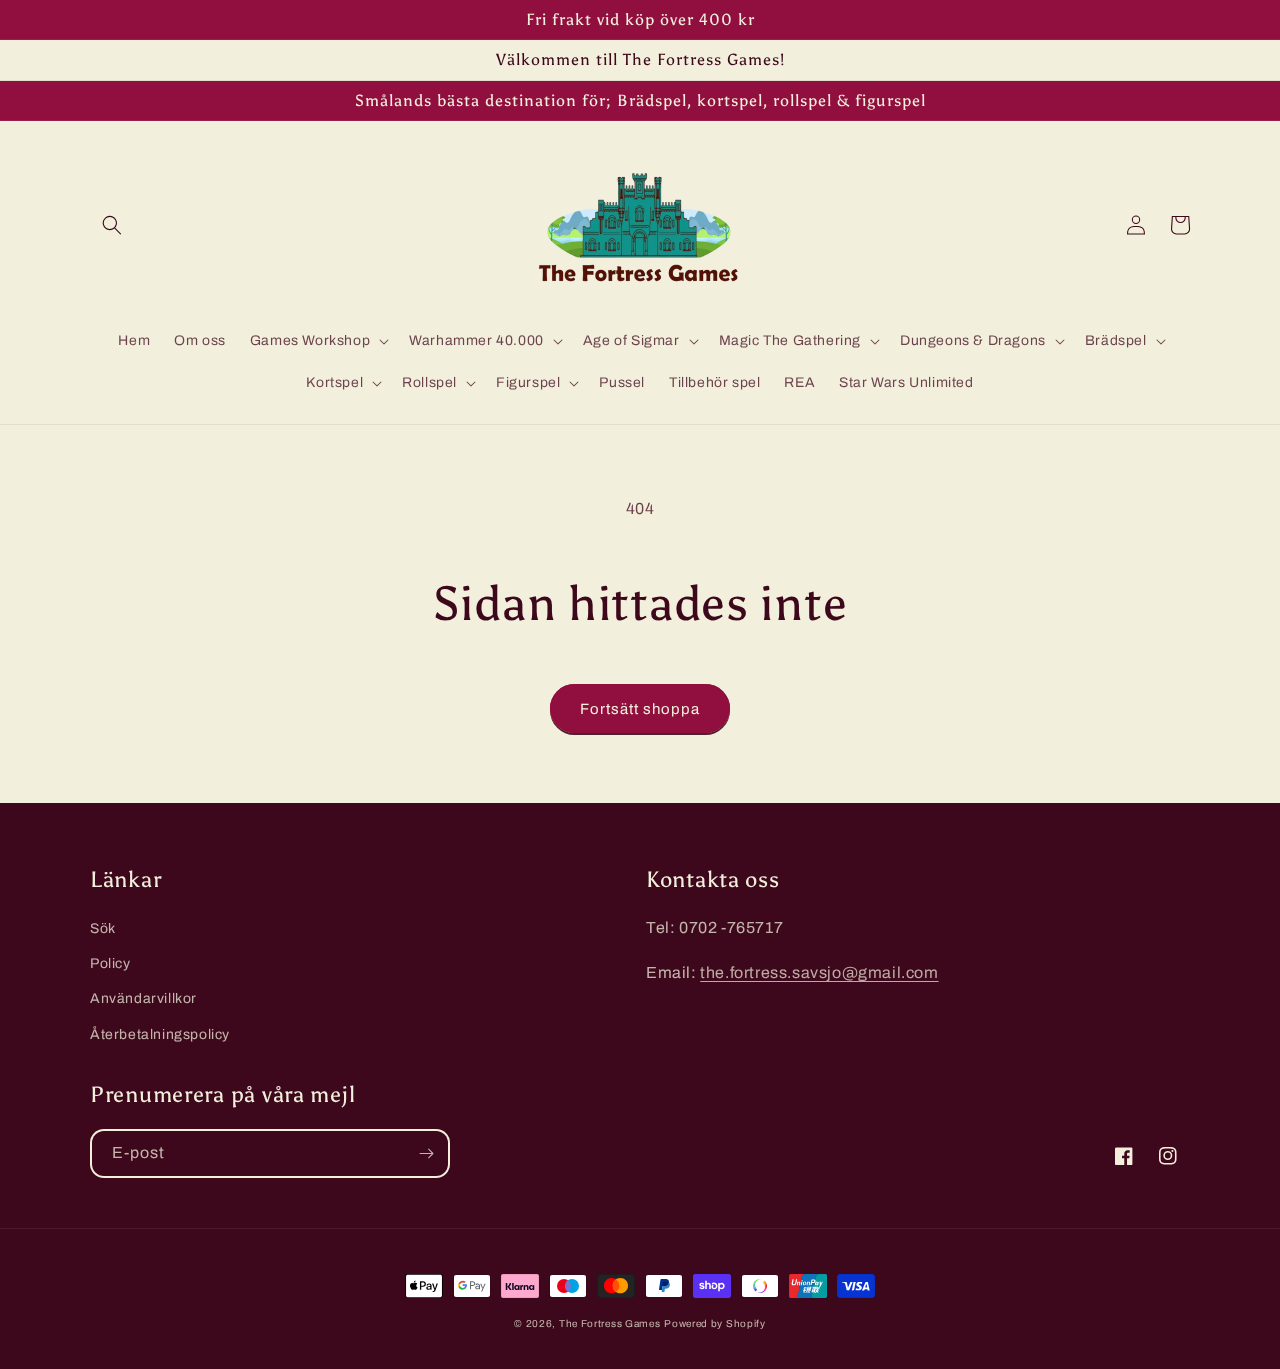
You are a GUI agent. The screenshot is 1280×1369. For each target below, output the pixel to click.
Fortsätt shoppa (640, 709)
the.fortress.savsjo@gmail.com (819, 972)
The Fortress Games (610, 1323)
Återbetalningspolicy (160, 1034)
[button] (112, 225)
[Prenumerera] (426, 1153)
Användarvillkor (143, 998)
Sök (103, 928)
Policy (110, 963)
